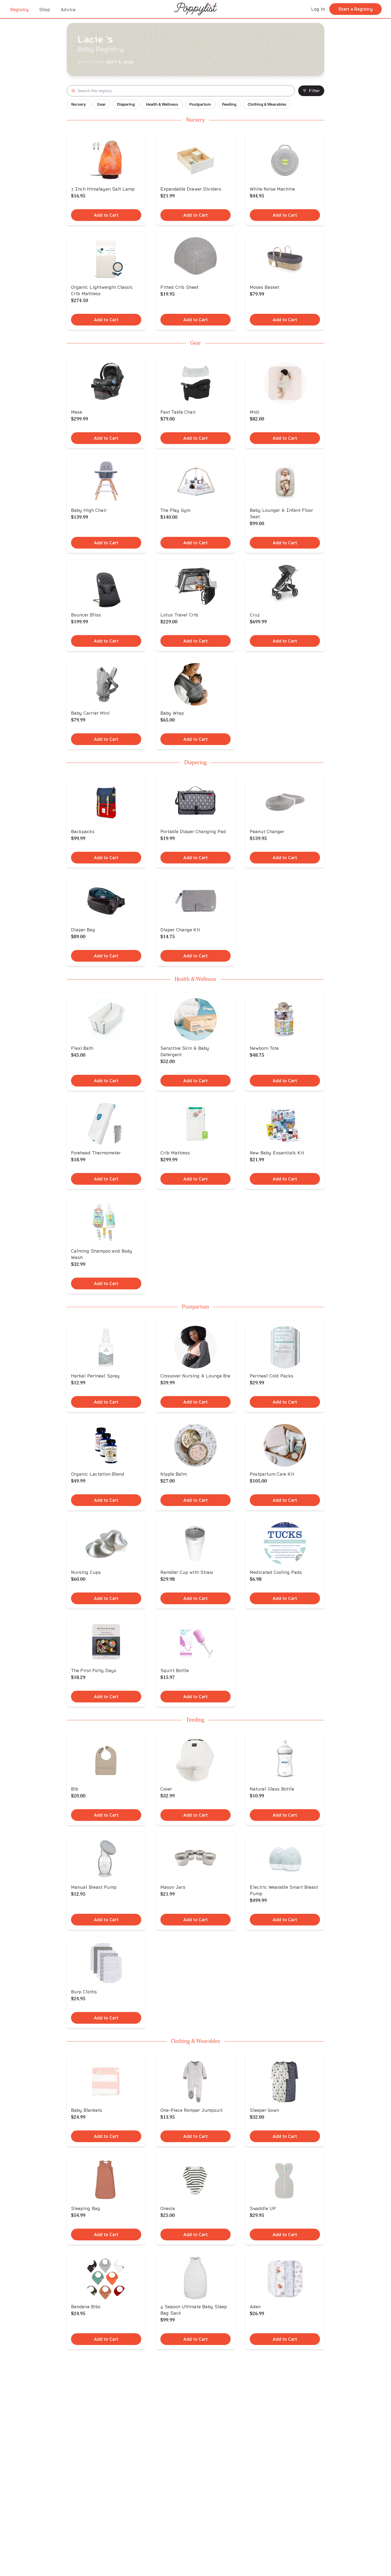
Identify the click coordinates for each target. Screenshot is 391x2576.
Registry (19, 9)
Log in (318, 9)
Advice (68, 9)
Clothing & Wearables (267, 104)
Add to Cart (106, 215)
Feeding (229, 104)
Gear (101, 104)
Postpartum (200, 104)
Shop (45, 9)
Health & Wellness (162, 104)
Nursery (79, 104)
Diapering (126, 104)
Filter (314, 91)
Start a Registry (355, 9)
